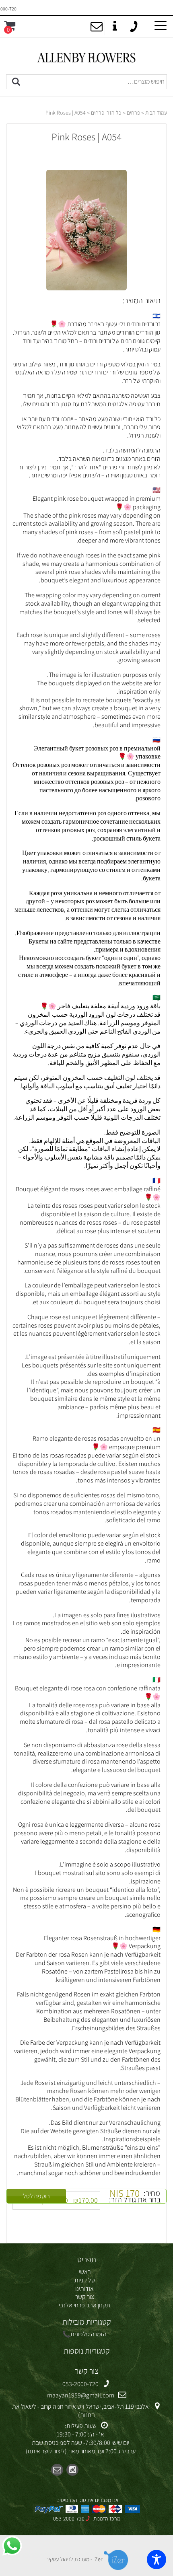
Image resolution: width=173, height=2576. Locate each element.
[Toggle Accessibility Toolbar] (157, 2560)
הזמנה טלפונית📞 (84, 2334)
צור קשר (85, 2297)
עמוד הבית (156, 113)
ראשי (85, 2272)
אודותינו (84, 2289)
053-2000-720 (80, 2384)
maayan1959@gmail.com (81, 2395)
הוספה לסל (36, 2196)
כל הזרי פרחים (106, 113)
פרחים (133, 113)
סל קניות (85, 2280)
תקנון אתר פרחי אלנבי (84, 2305)
